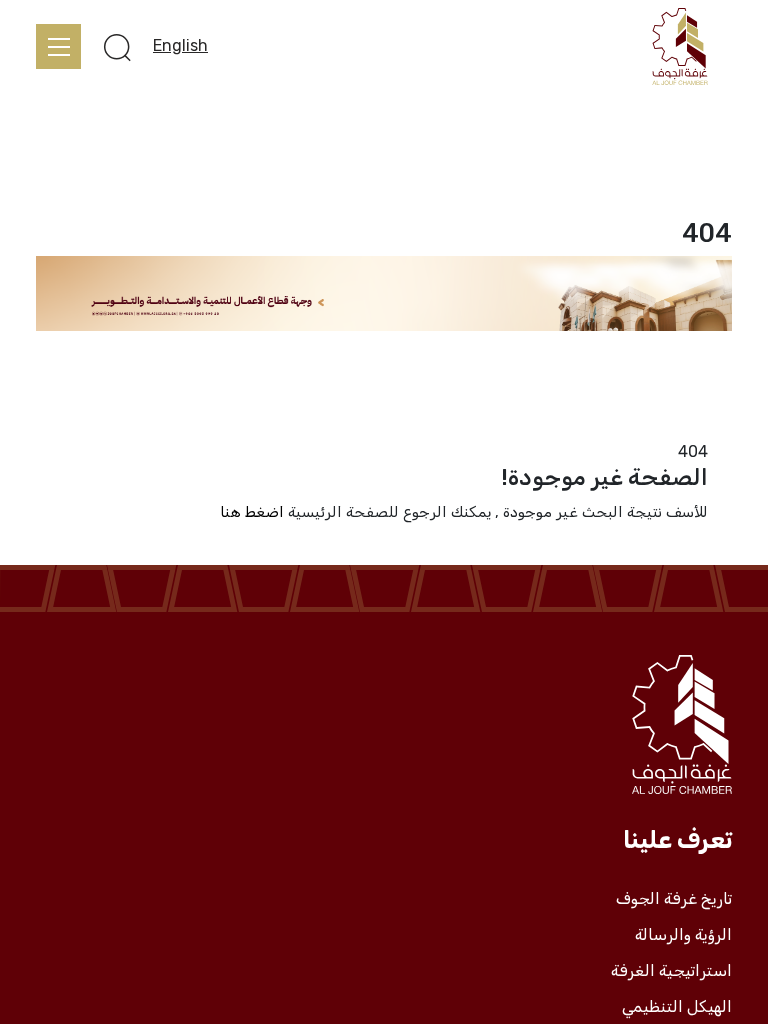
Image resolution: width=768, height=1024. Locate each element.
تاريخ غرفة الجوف (674, 899)
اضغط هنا (252, 512)
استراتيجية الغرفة (671, 971)
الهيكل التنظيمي (677, 1007)
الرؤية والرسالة (683, 935)
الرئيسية (705, 427)
